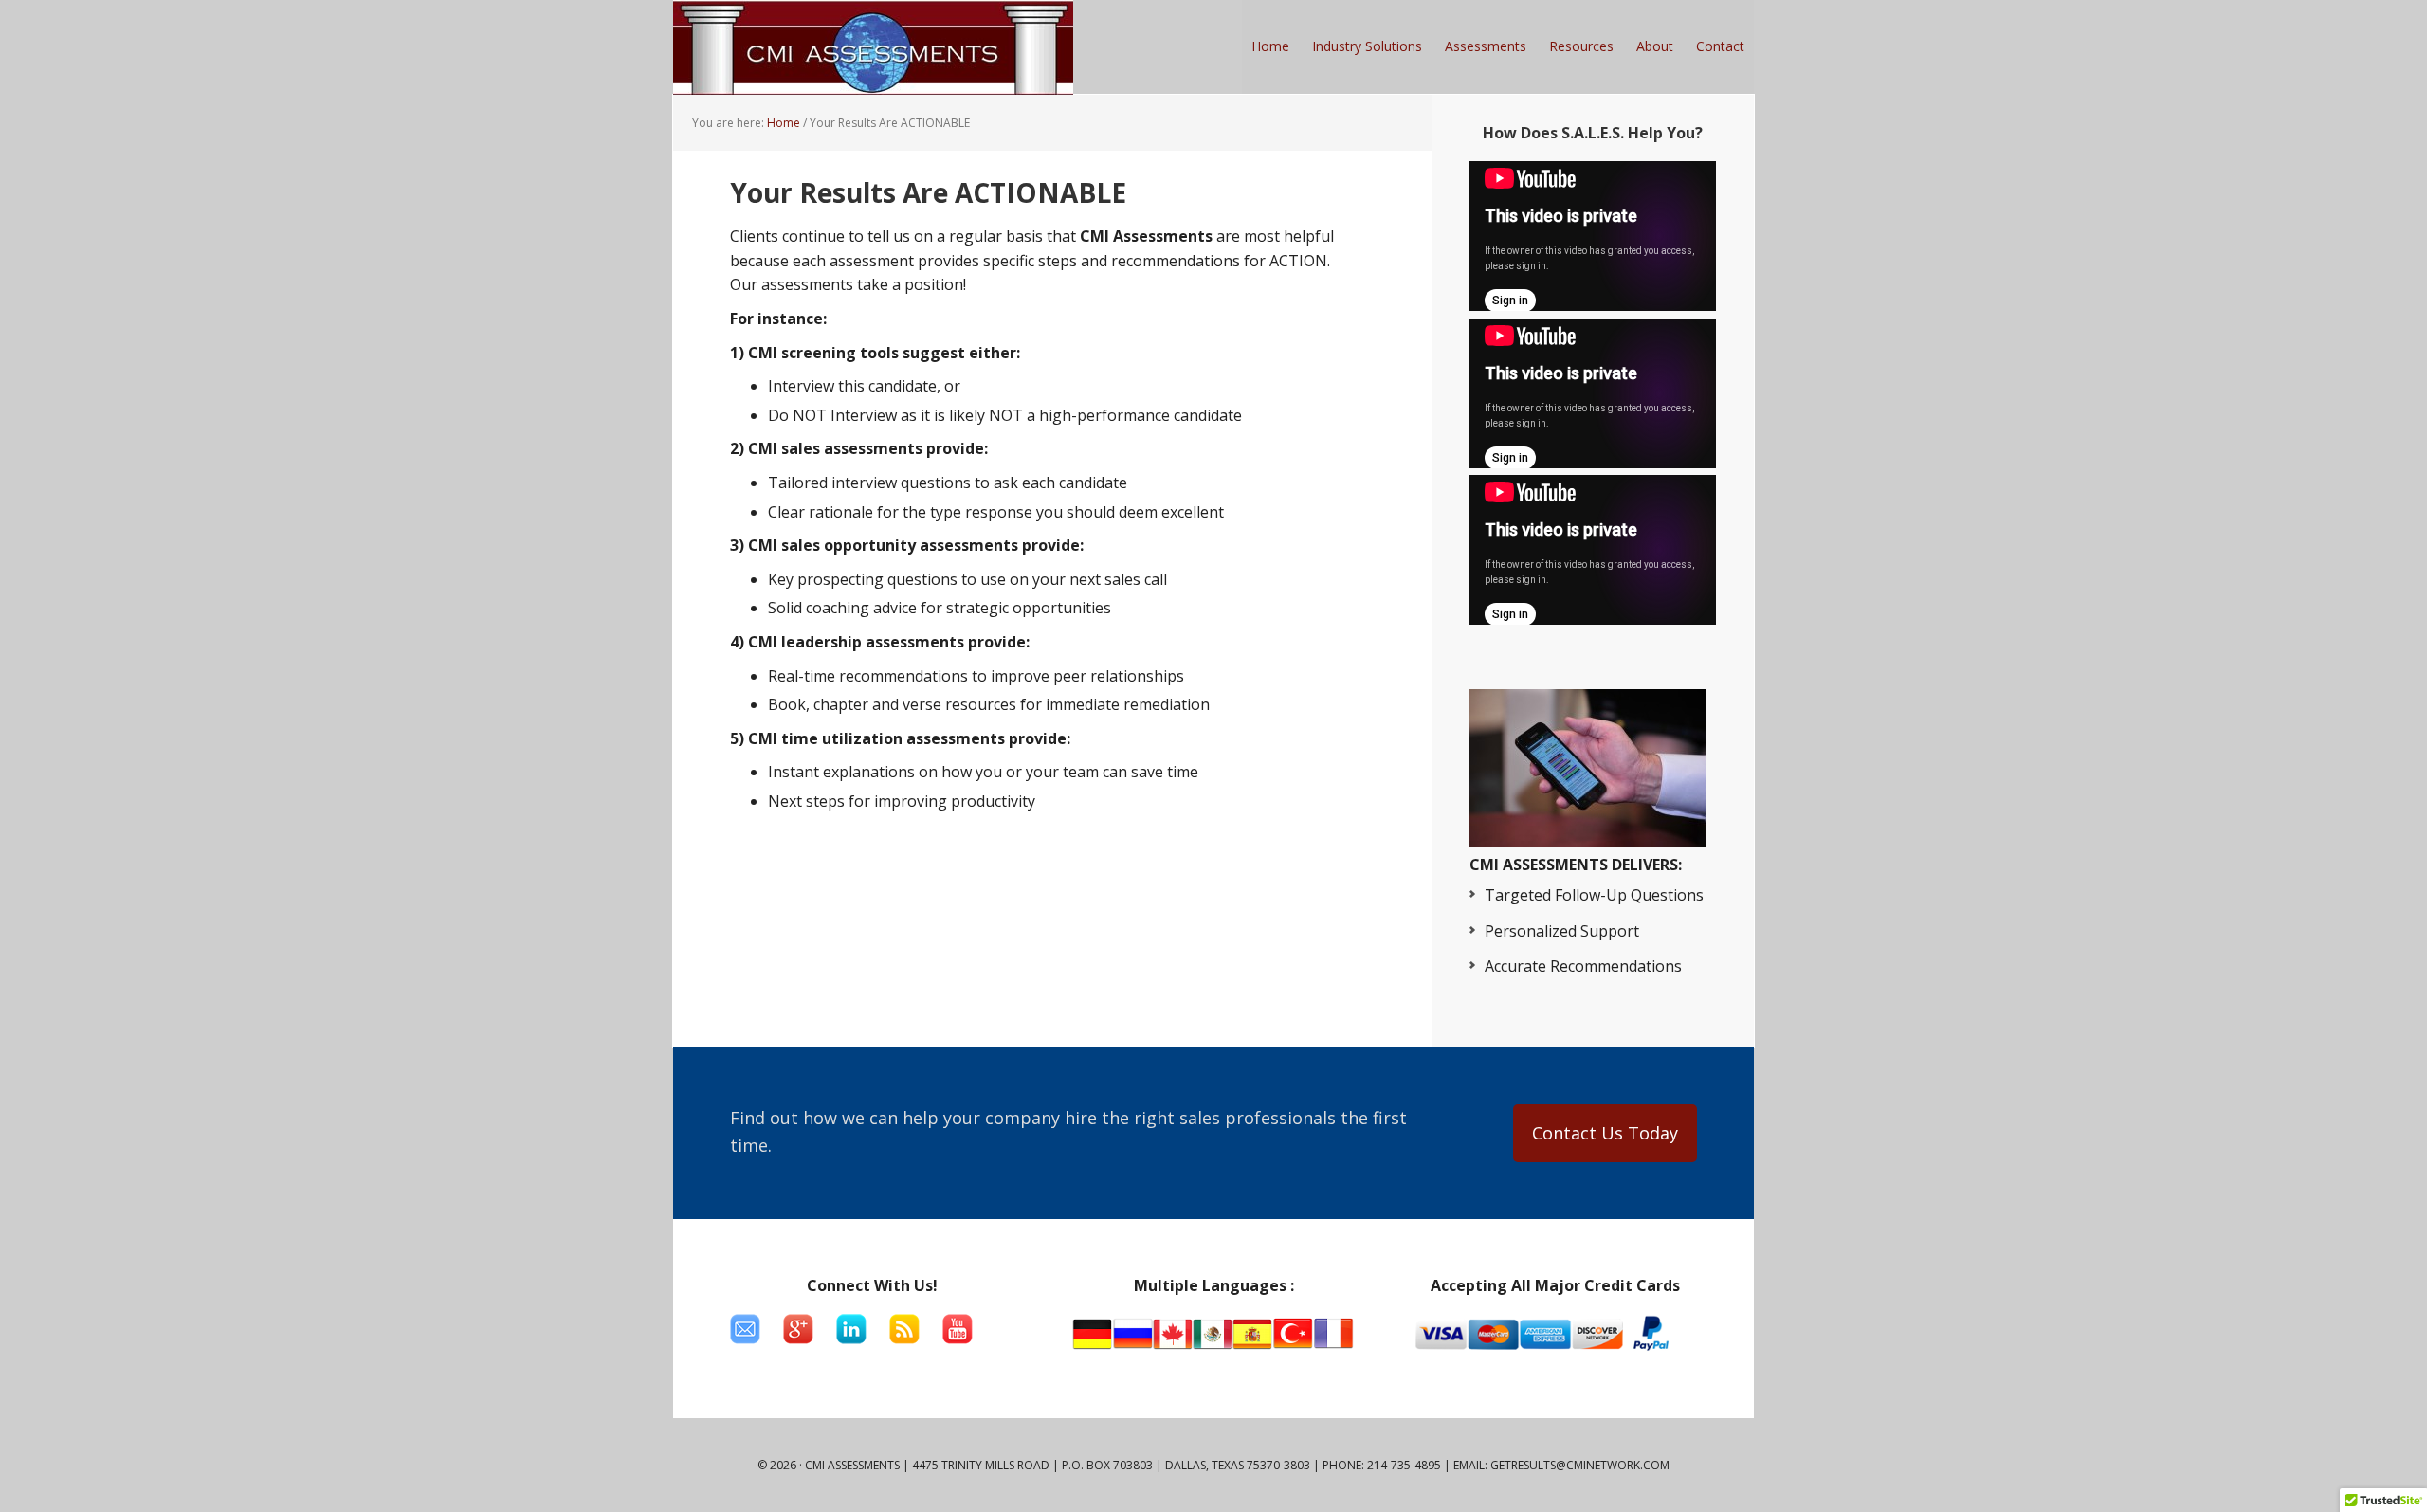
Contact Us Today (1605, 1133)
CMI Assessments (873, 47)
